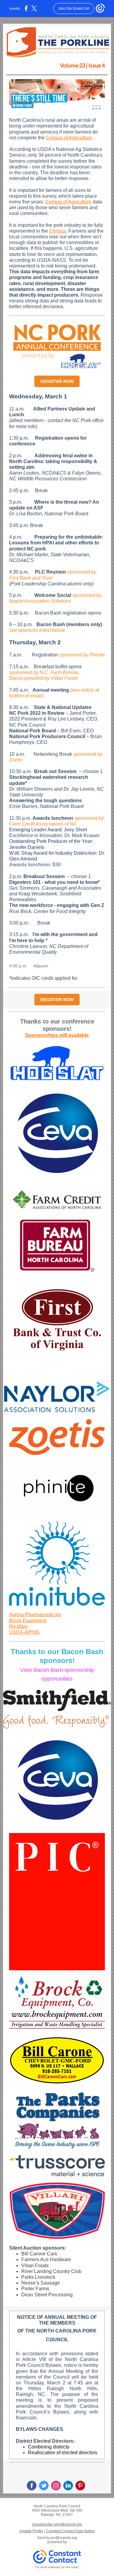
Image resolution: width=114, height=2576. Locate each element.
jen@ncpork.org (64, 2538)
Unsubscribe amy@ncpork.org (57, 2524)
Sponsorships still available (57, 1035)
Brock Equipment (28, 1621)
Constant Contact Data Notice (70, 2531)
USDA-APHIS (24, 1632)
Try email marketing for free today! (57, 2567)
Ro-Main (18, 1626)
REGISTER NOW (57, 381)
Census (58, 231)
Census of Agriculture (69, 138)
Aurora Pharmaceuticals (35, 1615)
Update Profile (31, 2531)
